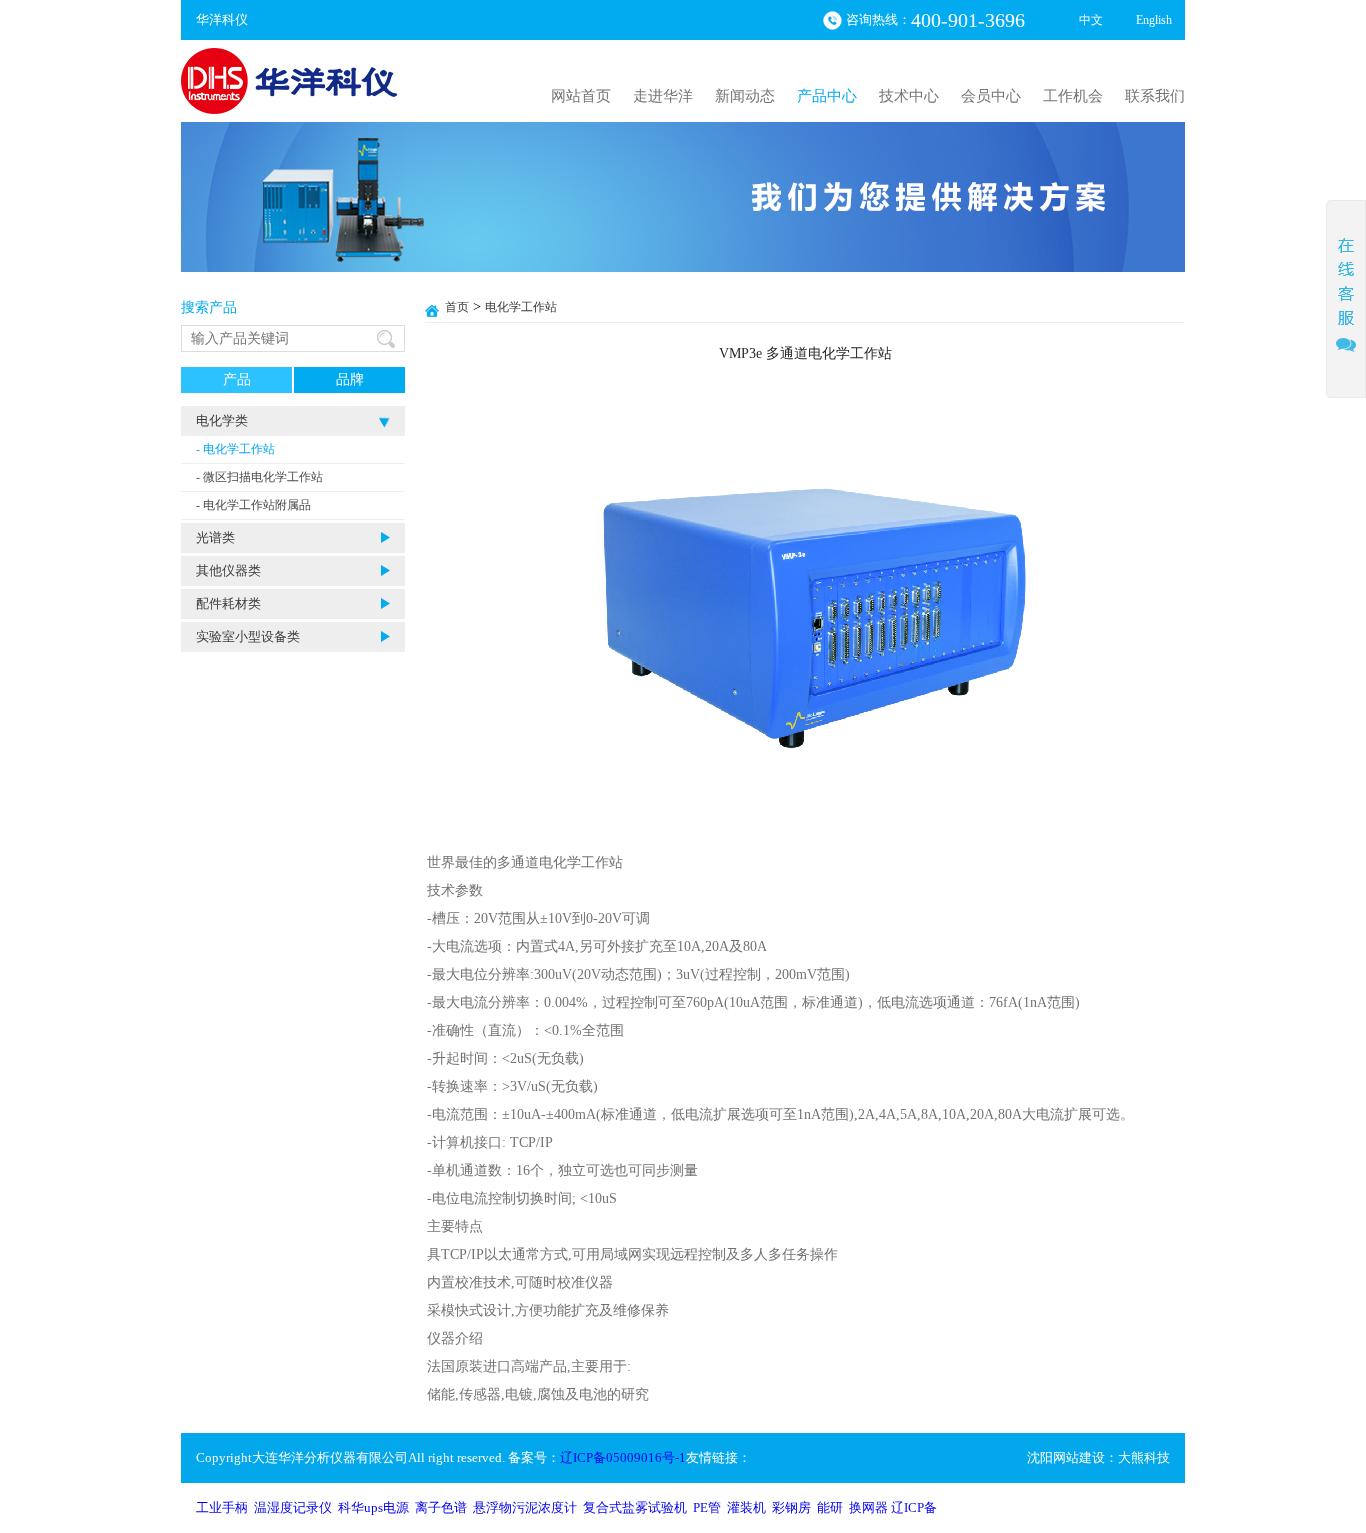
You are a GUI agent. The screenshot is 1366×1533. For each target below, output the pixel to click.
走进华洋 (663, 96)
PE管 (707, 1507)
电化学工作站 (521, 307)
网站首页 (581, 96)
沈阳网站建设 (1066, 1457)
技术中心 (909, 96)
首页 (457, 307)
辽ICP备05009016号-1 (623, 1457)
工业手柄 (222, 1507)
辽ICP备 (914, 1507)
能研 (830, 1507)
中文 (1091, 20)
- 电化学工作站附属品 (253, 505)
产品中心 (827, 96)
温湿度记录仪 (293, 1507)
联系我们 (1155, 96)
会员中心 (991, 96)
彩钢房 (791, 1507)
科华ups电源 (373, 1507)
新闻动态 (745, 96)
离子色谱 (441, 1507)
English (1154, 20)
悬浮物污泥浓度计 (525, 1507)
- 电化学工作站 (235, 449)
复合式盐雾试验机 (635, 1507)
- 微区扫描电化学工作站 (259, 477)
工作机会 (1073, 96)
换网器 (868, 1507)
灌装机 (746, 1507)
